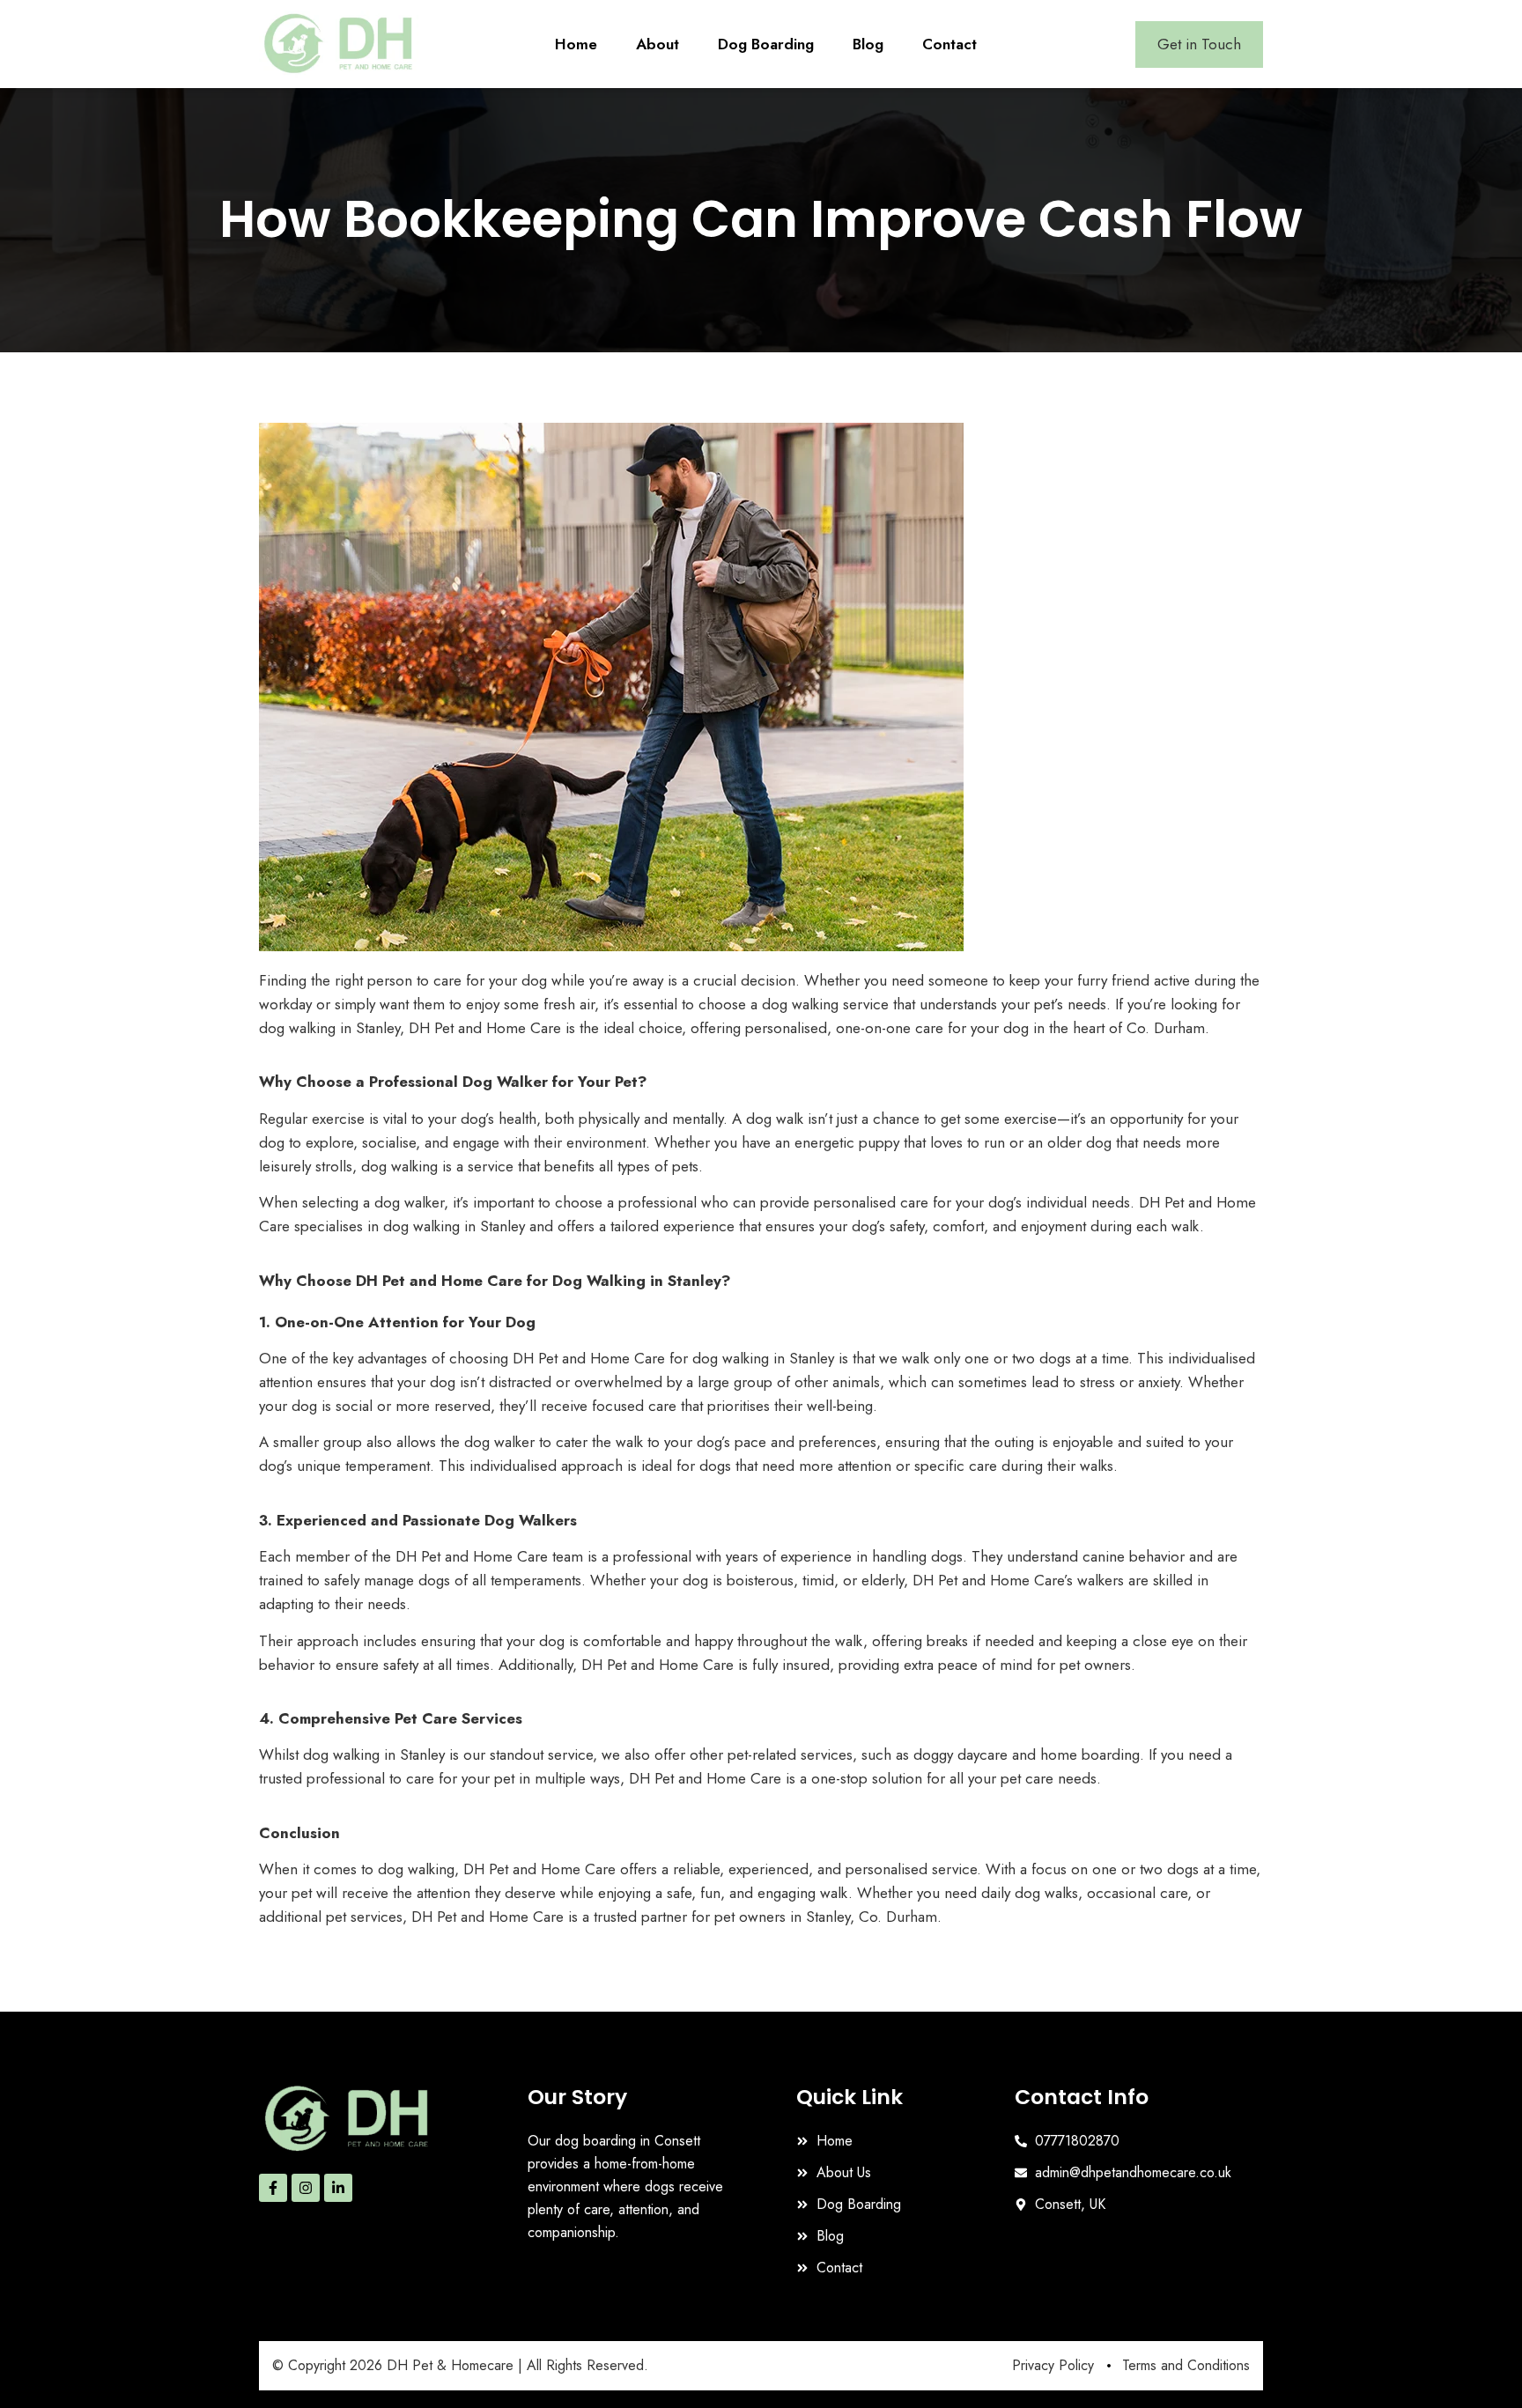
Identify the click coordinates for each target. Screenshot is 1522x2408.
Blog (868, 44)
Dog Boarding (766, 44)
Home (576, 44)
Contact (949, 44)
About (658, 44)
